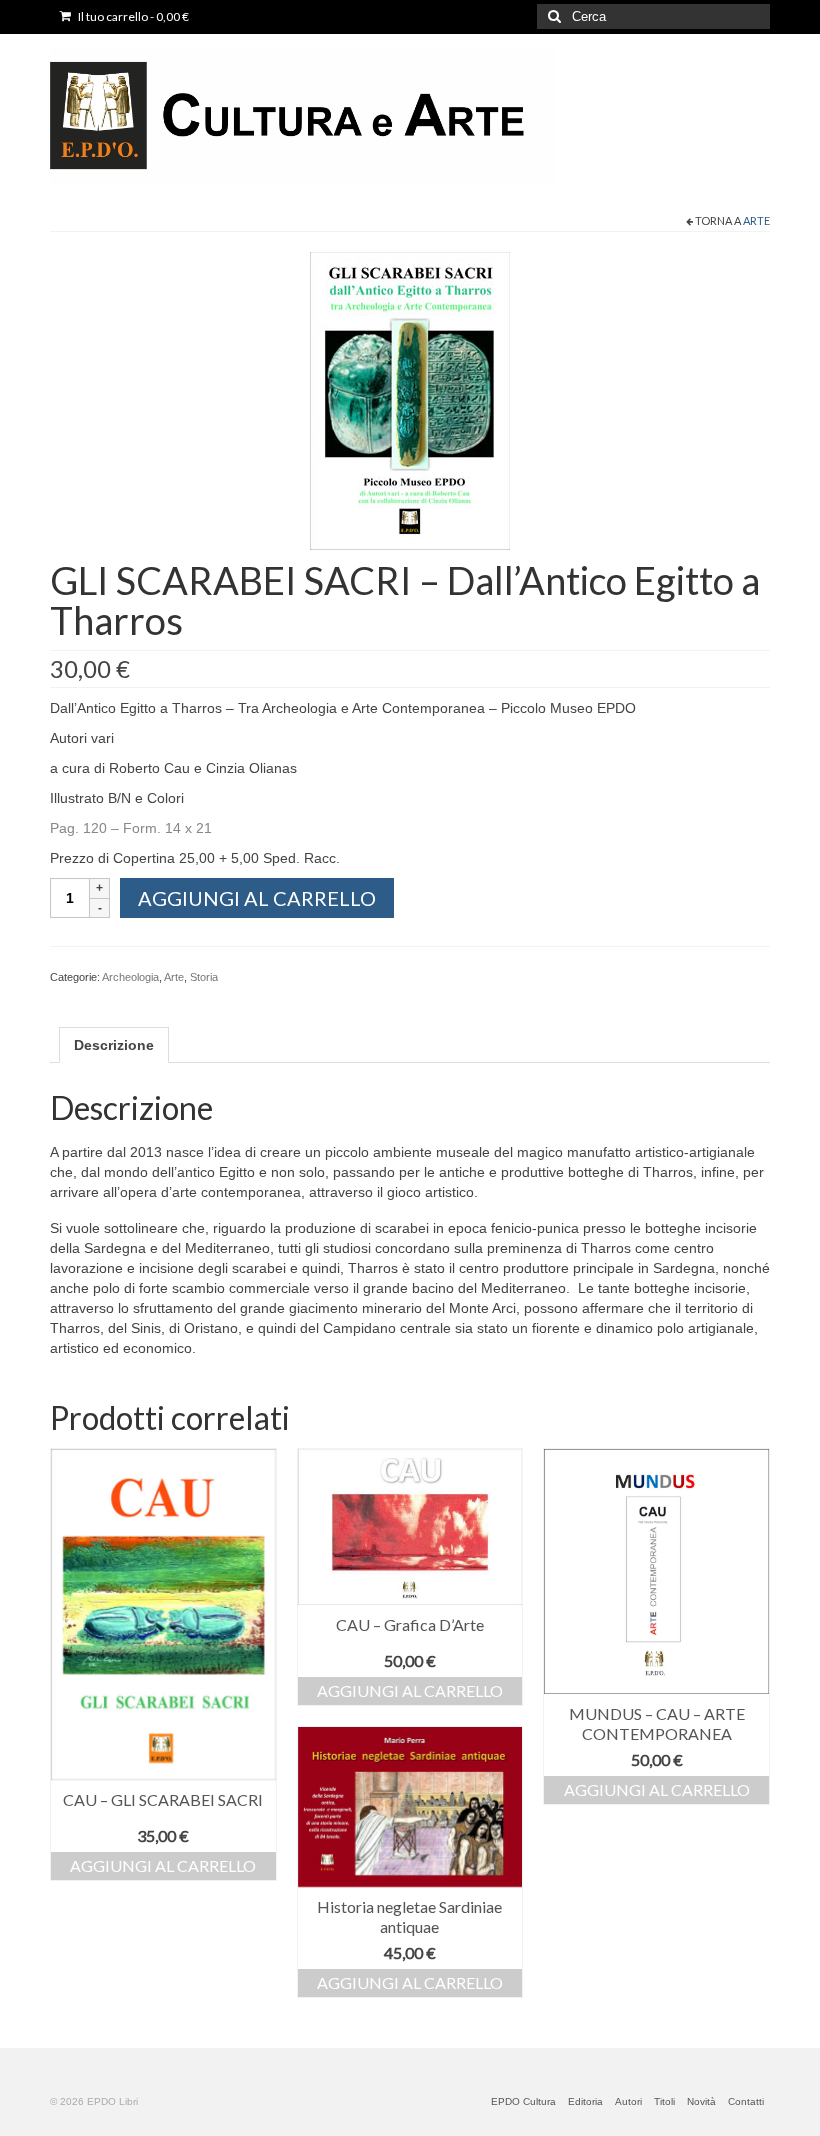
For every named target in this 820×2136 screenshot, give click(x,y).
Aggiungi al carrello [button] (163, 1865)
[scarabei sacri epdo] (410, 400)
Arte (756, 220)
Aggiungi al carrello (257, 898)
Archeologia (130, 977)
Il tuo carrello (132, 16)
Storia (204, 977)
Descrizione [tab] (114, 1045)
